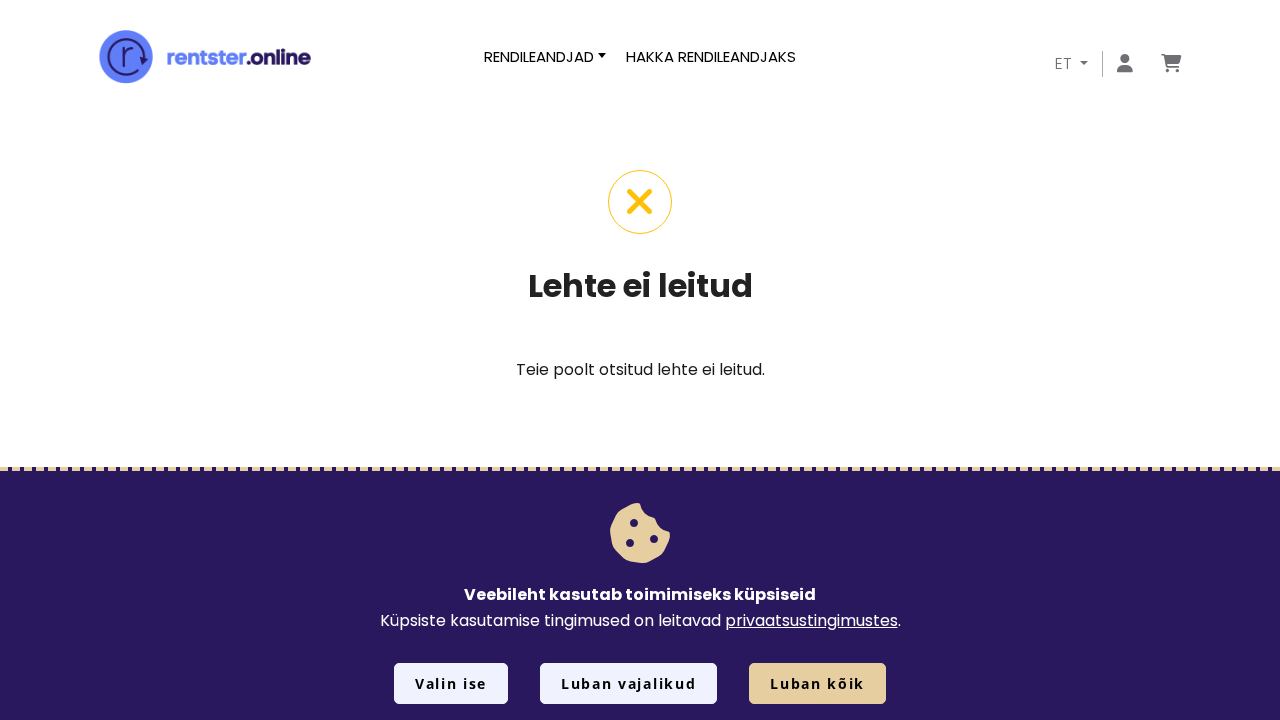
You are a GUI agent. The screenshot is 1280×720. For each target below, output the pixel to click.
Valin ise (451, 683)
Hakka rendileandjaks (711, 56)
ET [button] (1065, 63)
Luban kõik (817, 683)
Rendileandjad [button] (539, 56)
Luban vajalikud (628, 683)
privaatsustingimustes (811, 620)
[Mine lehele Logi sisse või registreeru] (1125, 64)
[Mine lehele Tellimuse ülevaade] (1171, 64)
